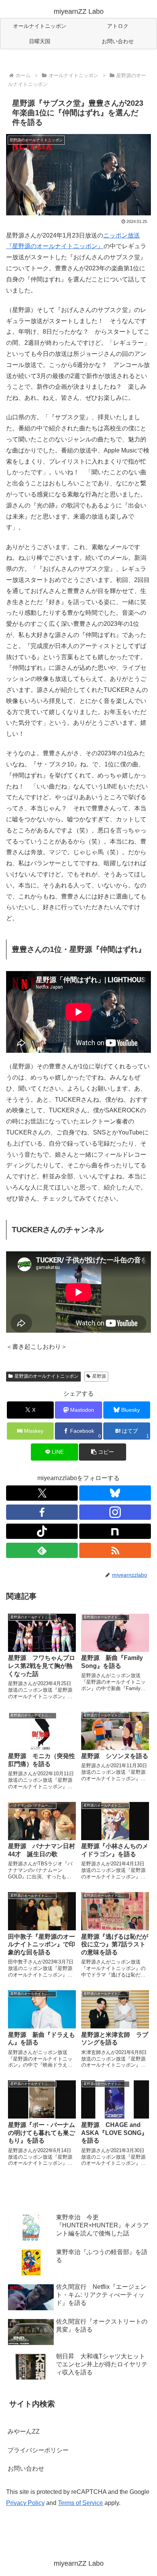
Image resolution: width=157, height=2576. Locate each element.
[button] (103, 1452)
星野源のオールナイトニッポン (46, 1376)
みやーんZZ (24, 2431)
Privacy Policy (25, 2503)
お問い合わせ (26, 2469)
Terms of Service (80, 2503)
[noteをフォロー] (115, 1531)
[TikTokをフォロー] (42, 1531)
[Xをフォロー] (42, 1493)
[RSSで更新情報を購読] (115, 1550)
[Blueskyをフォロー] (115, 1493)
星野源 (99, 1376)
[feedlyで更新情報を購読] (42, 1550)
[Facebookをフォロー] (42, 1512)
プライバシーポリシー (38, 2450)
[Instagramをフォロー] (115, 1512)
